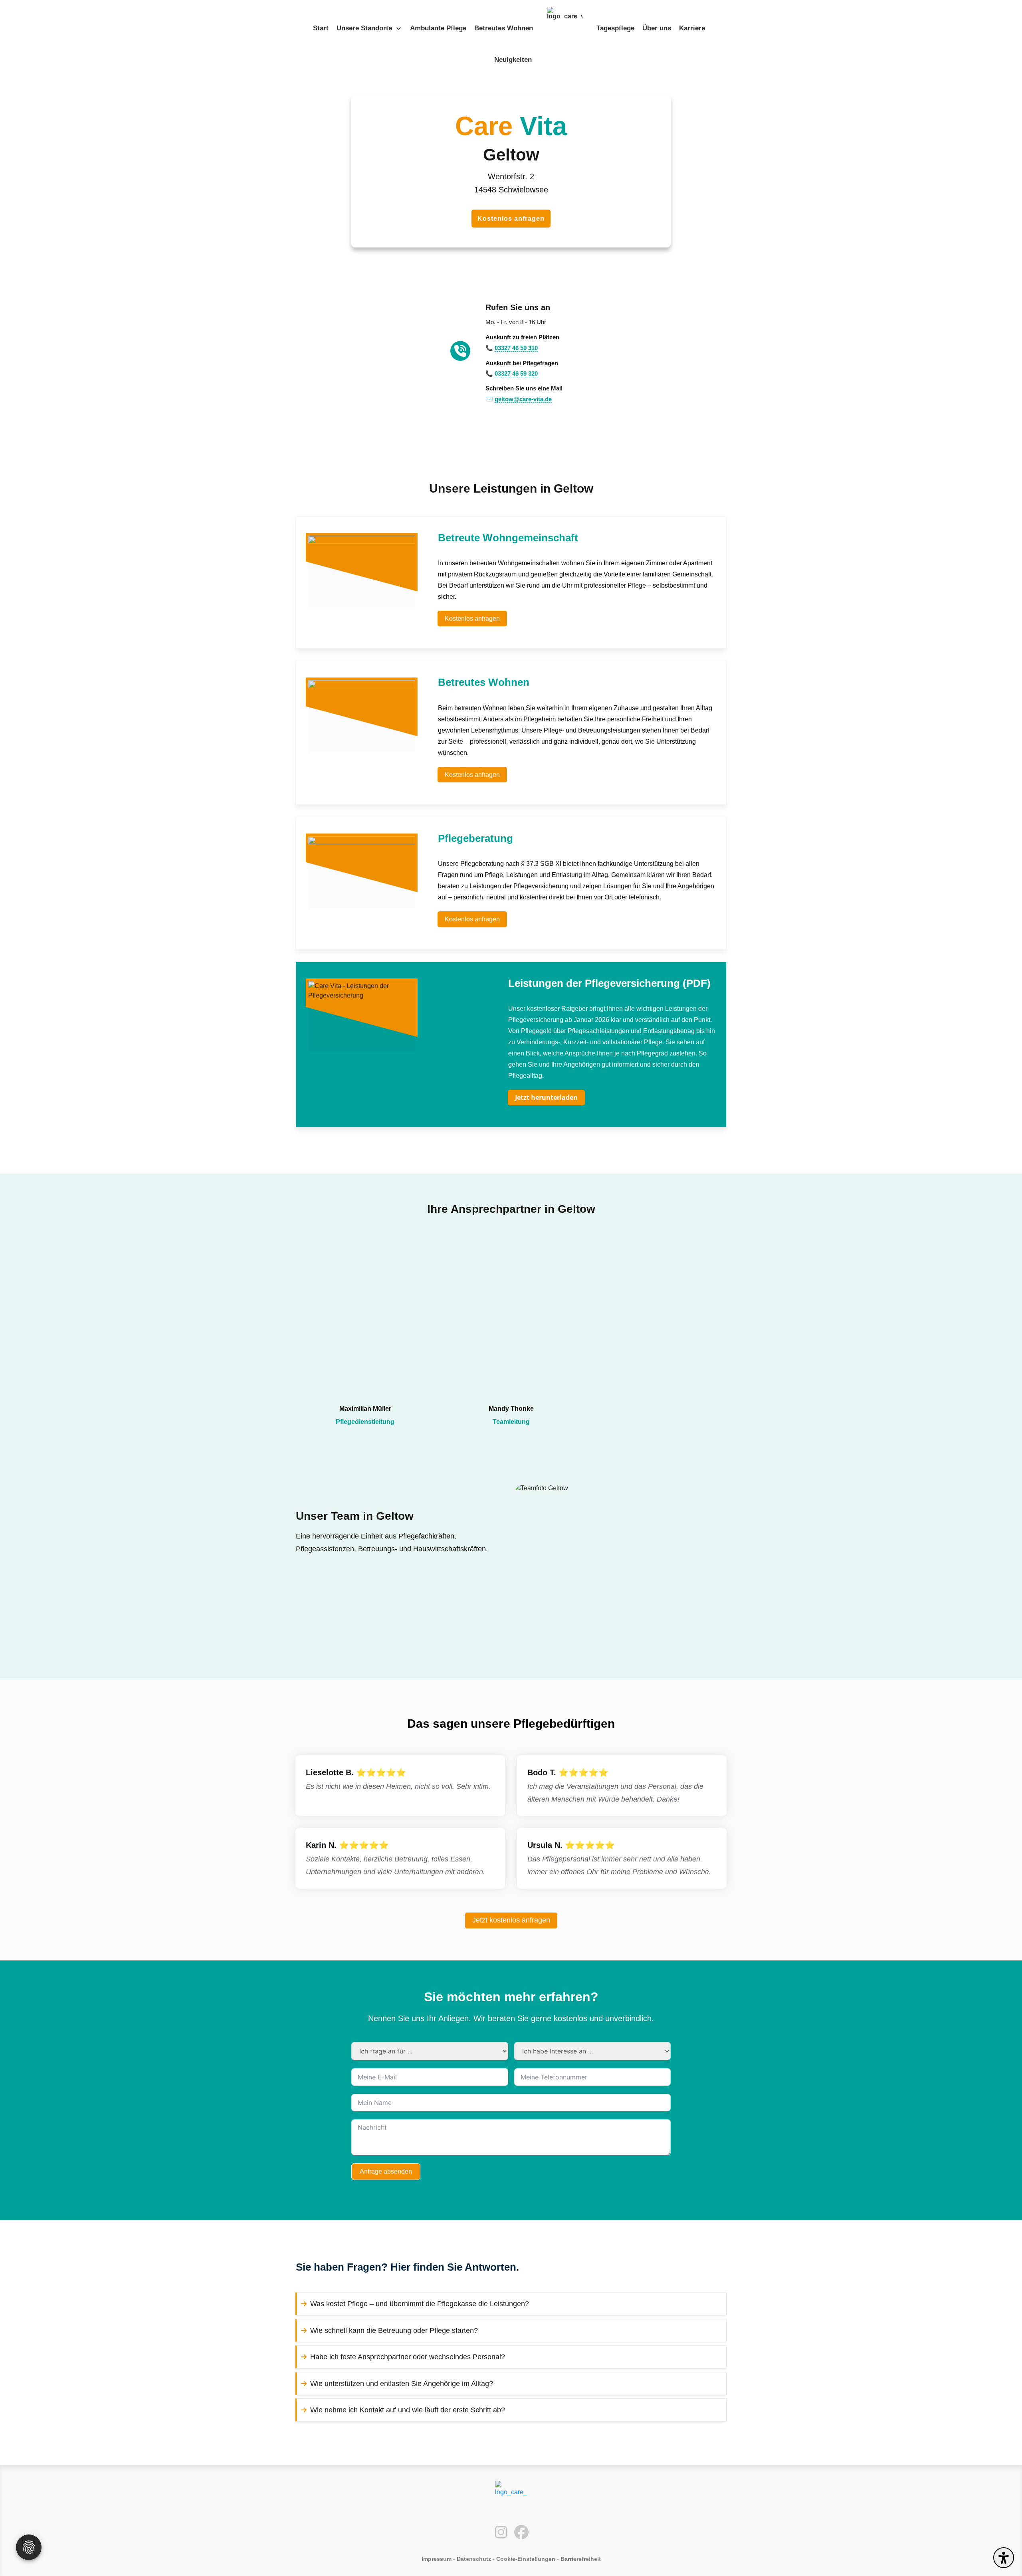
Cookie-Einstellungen (526, 2559)
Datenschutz (474, 2559)
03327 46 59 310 (516, 348)
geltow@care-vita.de (523, 399)
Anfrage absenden (386, 2171)
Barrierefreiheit (581, 2559)
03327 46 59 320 (516, 373)
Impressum (437, 2559)
